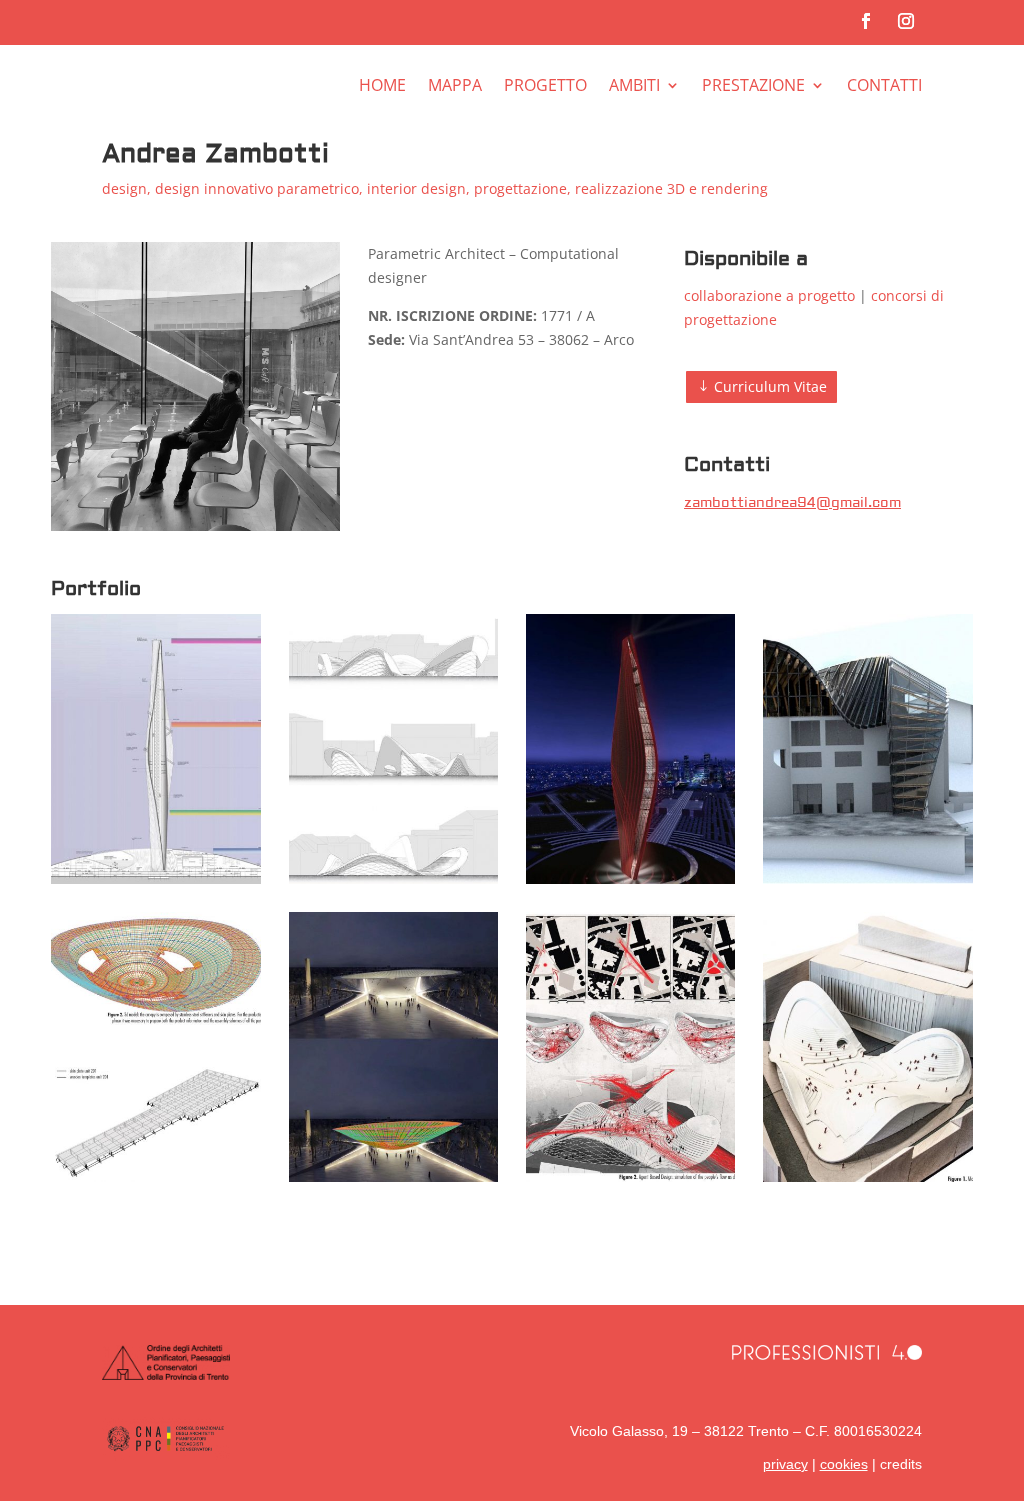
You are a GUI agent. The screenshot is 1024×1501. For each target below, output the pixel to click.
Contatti (884, 87)
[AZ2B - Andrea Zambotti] (631, 1176)
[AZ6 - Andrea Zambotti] (631, 878)
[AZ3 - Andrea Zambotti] (394, 1176)
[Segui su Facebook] (866, 21)
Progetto (545, 87)
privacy (785, 1464)
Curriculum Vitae (770, 386)
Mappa (455, 87)
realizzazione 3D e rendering (671, 188)
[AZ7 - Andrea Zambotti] (156, 878)
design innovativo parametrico (257, 188)
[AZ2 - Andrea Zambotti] (868, 1176)
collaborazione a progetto (769, 295)
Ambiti (634, 87)
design (124, 188)
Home (382, 87)
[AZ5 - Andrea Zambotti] (868, 878)
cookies (844, 1464)
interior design (416, 188)
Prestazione (753, 87)
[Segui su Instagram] (906, 21)
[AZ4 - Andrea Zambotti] (156, 1176)
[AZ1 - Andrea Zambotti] (394, 878)
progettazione (520, 188)
